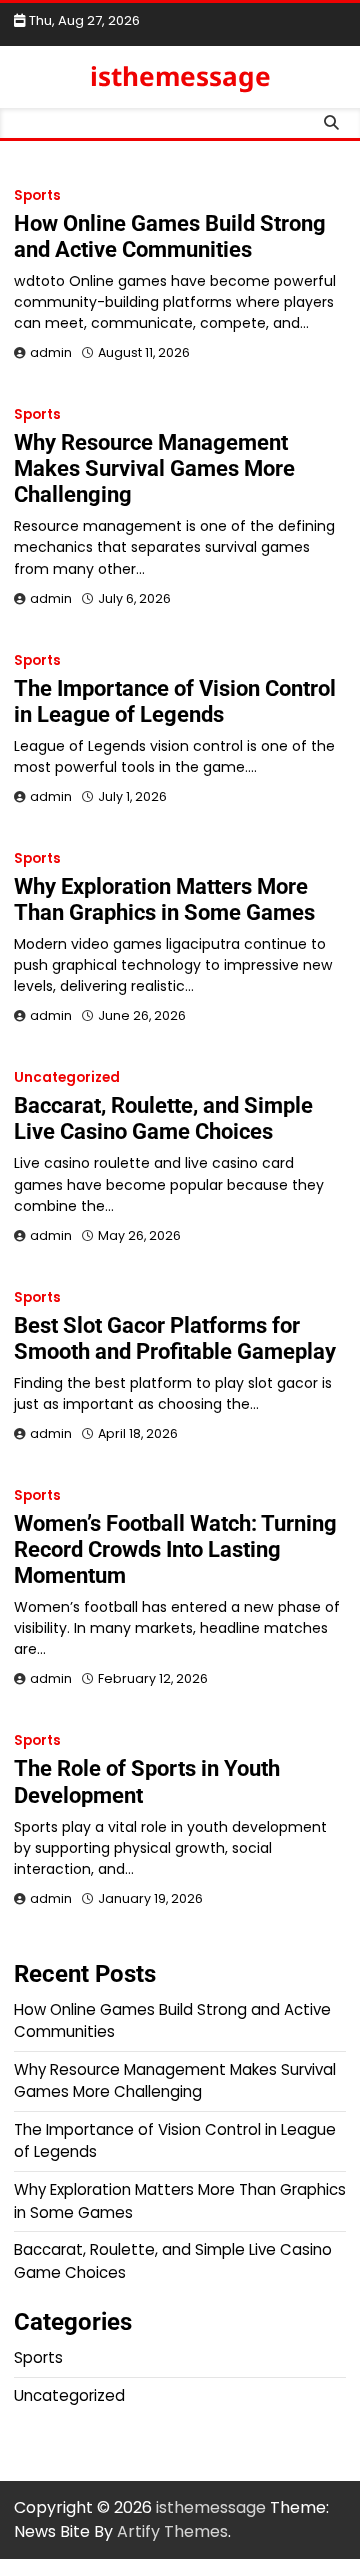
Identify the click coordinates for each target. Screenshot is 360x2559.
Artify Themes (172, 2531)
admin (51, 352)
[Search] (331, 123)
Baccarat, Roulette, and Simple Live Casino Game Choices (163, 1118)
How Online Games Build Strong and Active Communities (170, 236)
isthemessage (180, 76)
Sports (37, 195)
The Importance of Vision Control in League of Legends (175, 701)
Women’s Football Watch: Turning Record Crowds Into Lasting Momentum (175, 1549)
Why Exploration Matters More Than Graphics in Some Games (164, 899)
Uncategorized (67, 1077)
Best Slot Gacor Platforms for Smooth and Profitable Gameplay (175, 1338)
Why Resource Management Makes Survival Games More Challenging (154, 468)
